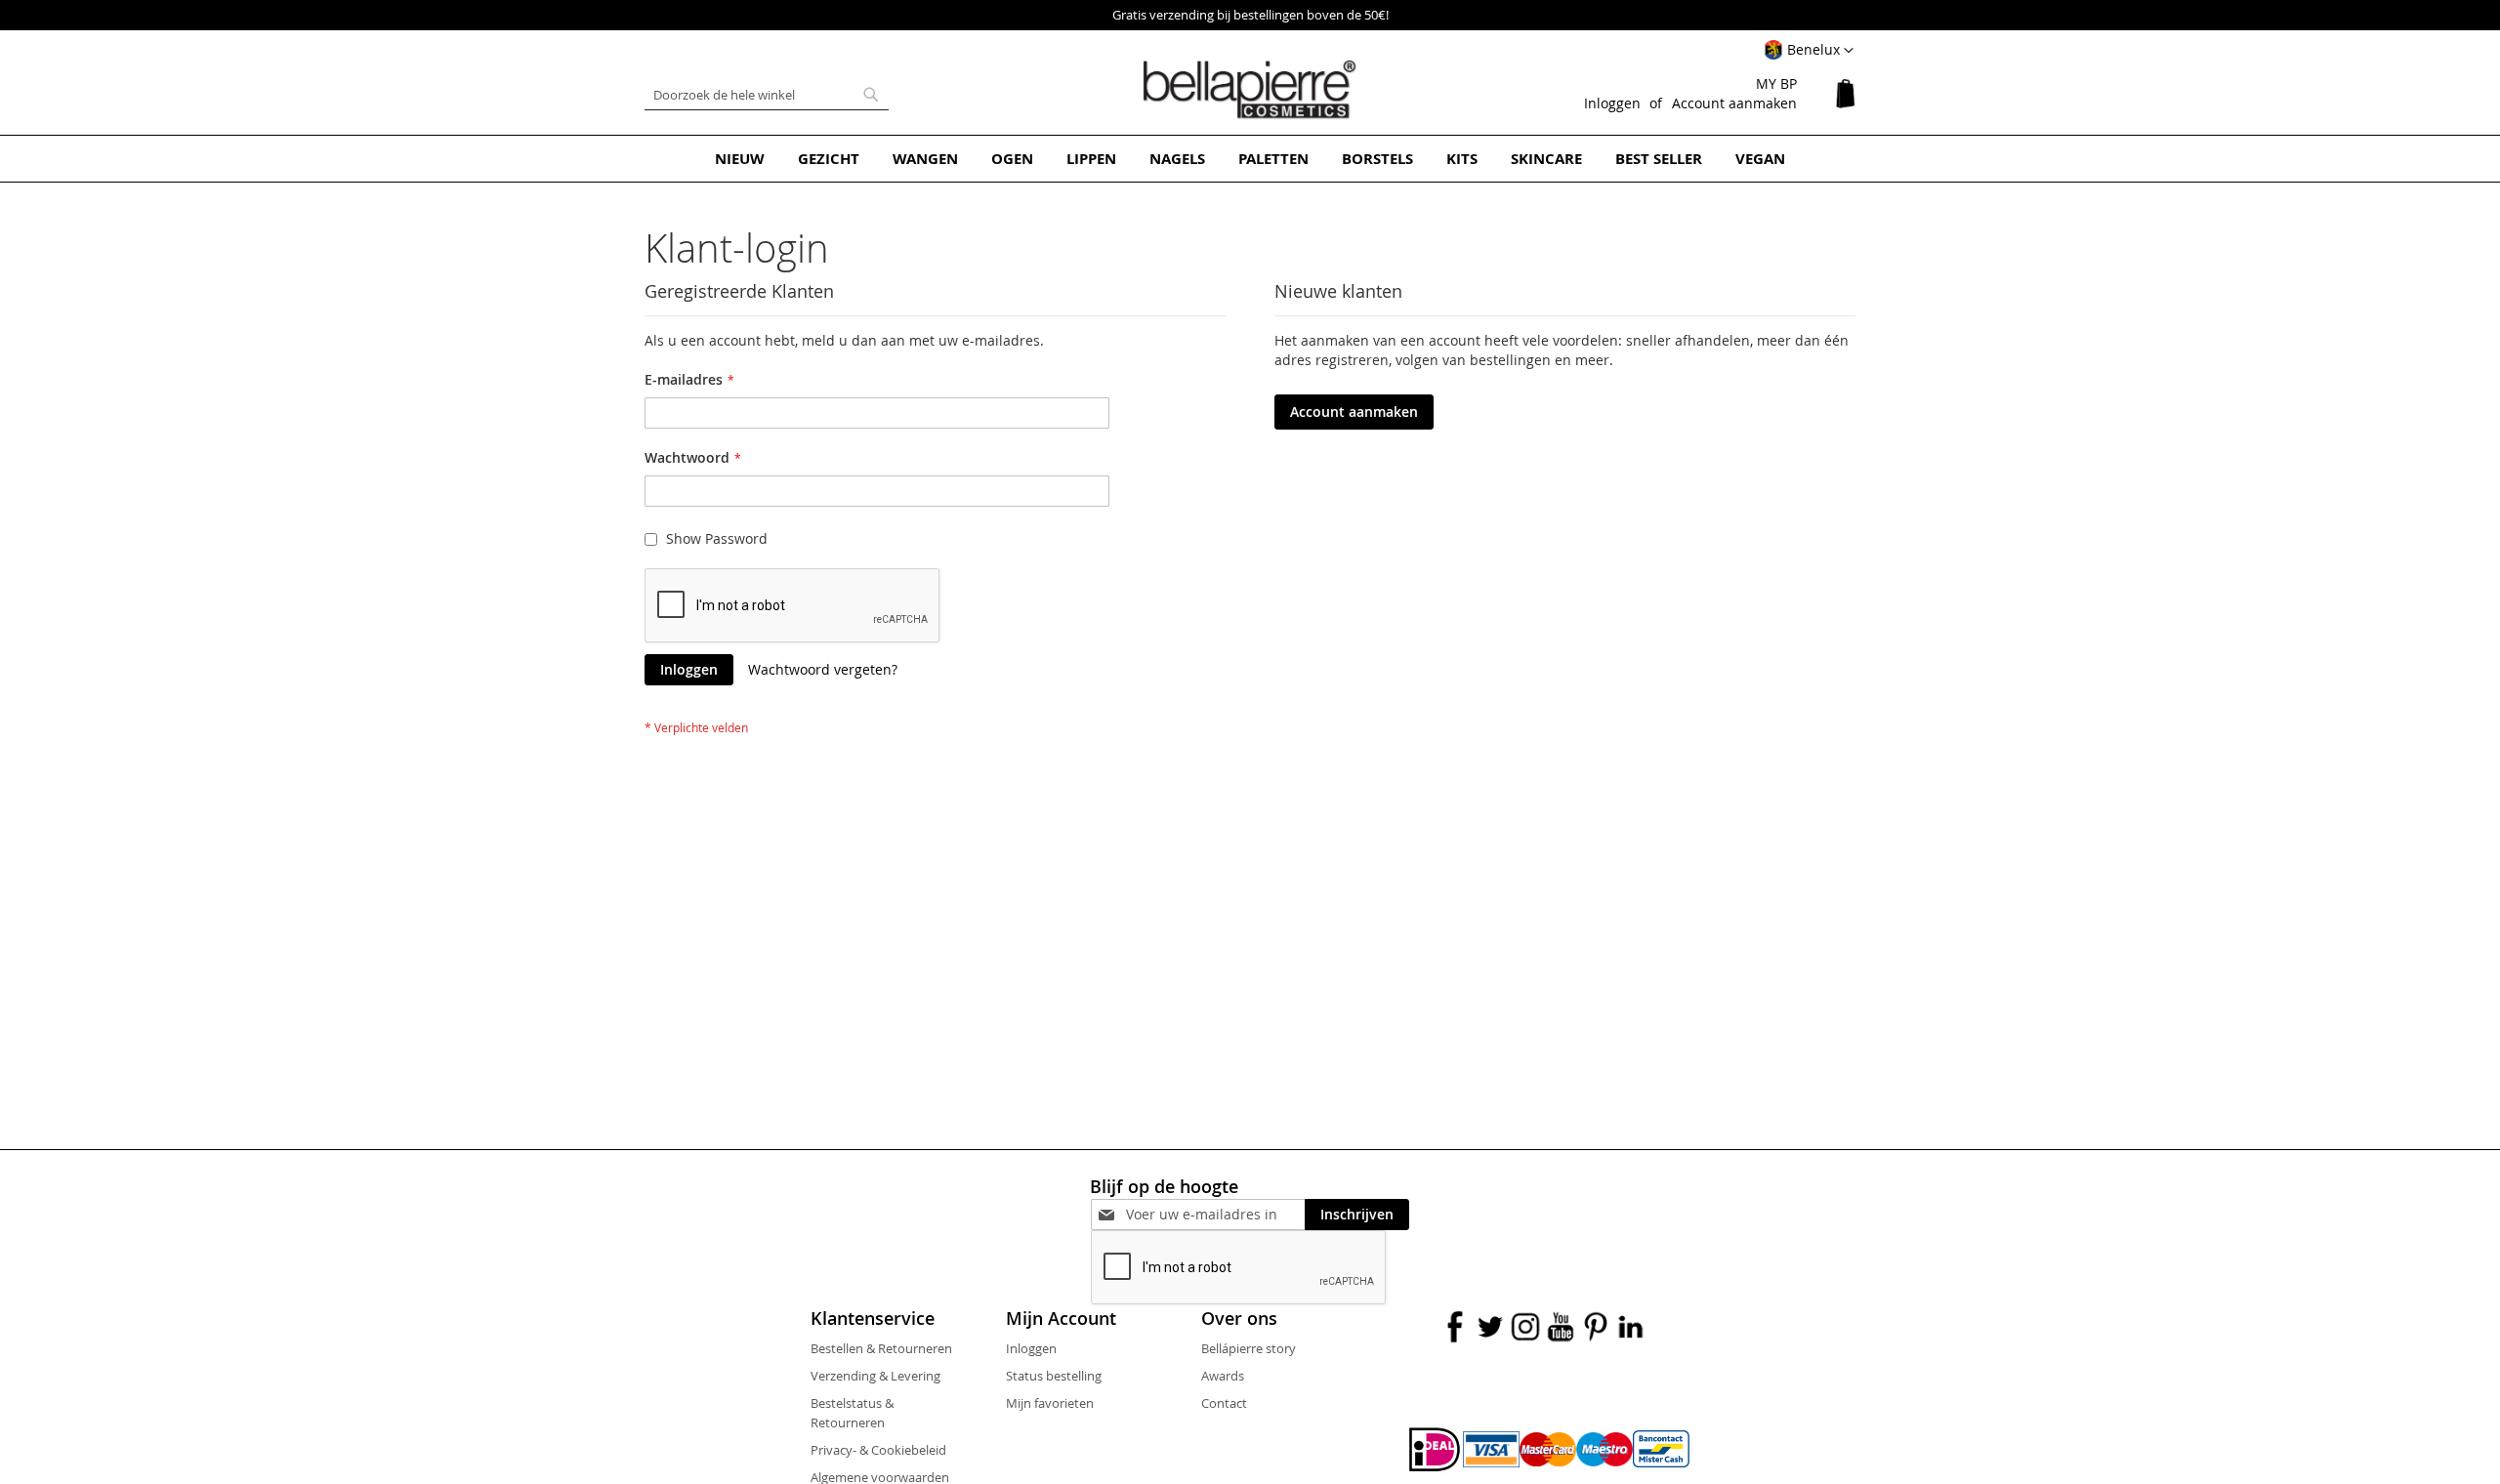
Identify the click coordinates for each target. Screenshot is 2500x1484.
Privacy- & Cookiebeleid (878, 1450)
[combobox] (767, 95)
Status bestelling (1054, 1376)
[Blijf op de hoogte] (1215, 1214)
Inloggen (1612, 103)
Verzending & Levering (875, 1376)
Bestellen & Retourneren (881, 1348)
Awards (1223, 1376)
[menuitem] (740, 159)
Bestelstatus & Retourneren (852, 1413)
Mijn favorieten (1050, 1403)
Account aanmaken (1734, 103)
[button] (1809, 51)
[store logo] (1250, 90)
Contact (1224, 1403)
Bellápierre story (1249, 1348)
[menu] (1250, 159)
